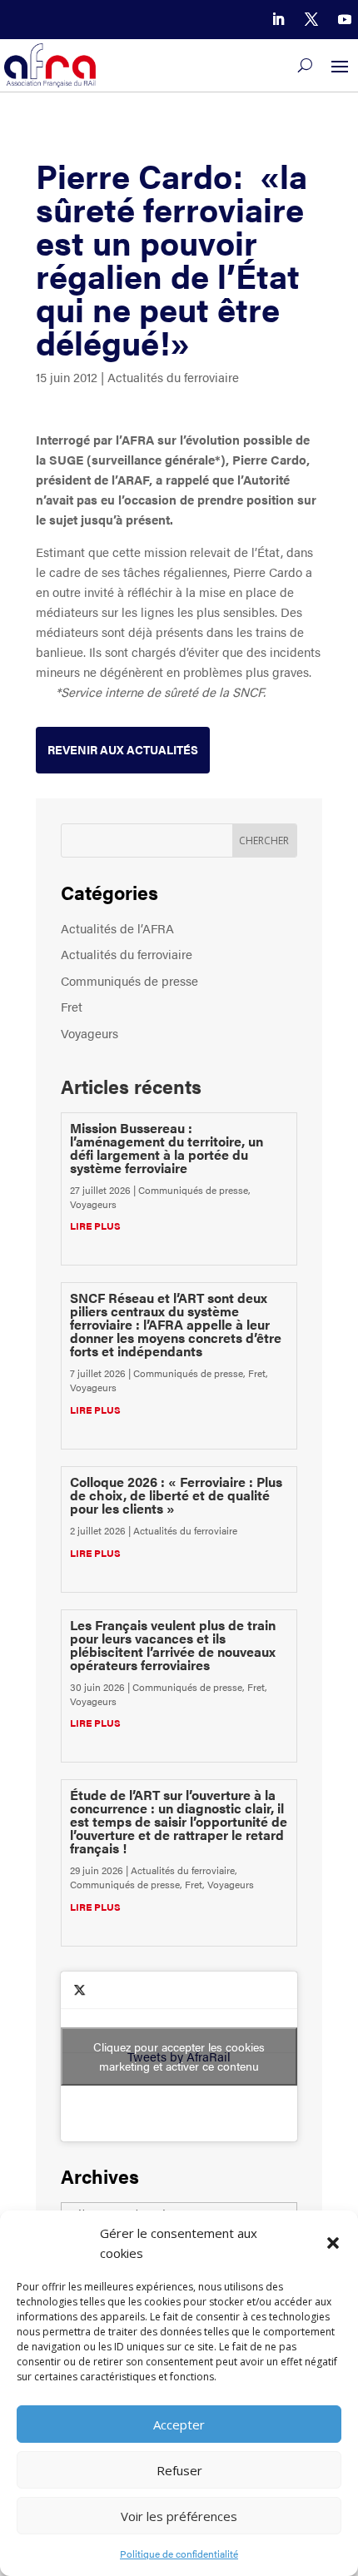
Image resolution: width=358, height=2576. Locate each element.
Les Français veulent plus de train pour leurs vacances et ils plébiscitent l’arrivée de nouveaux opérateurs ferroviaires (173, 1645)
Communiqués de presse (129, 980)
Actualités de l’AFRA (117, 928)
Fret (72, 1006)
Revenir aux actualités (123, 749)
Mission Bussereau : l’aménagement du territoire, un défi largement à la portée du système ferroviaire (167, 1148)
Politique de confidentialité (179, 2554)
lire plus (95, 1226)
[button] (333, 2243)
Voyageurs (89, 1033)
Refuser (179, 2470)
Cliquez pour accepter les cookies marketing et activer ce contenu (179, 2056)
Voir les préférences (179, 2516)
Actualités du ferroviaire (173, 377)
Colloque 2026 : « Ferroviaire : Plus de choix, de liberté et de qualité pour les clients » (176, 1495)
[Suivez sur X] (311, 19)
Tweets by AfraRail (179, 2056)
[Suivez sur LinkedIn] (278, 19)
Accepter (179, 2424)
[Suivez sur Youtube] (345, 19)
